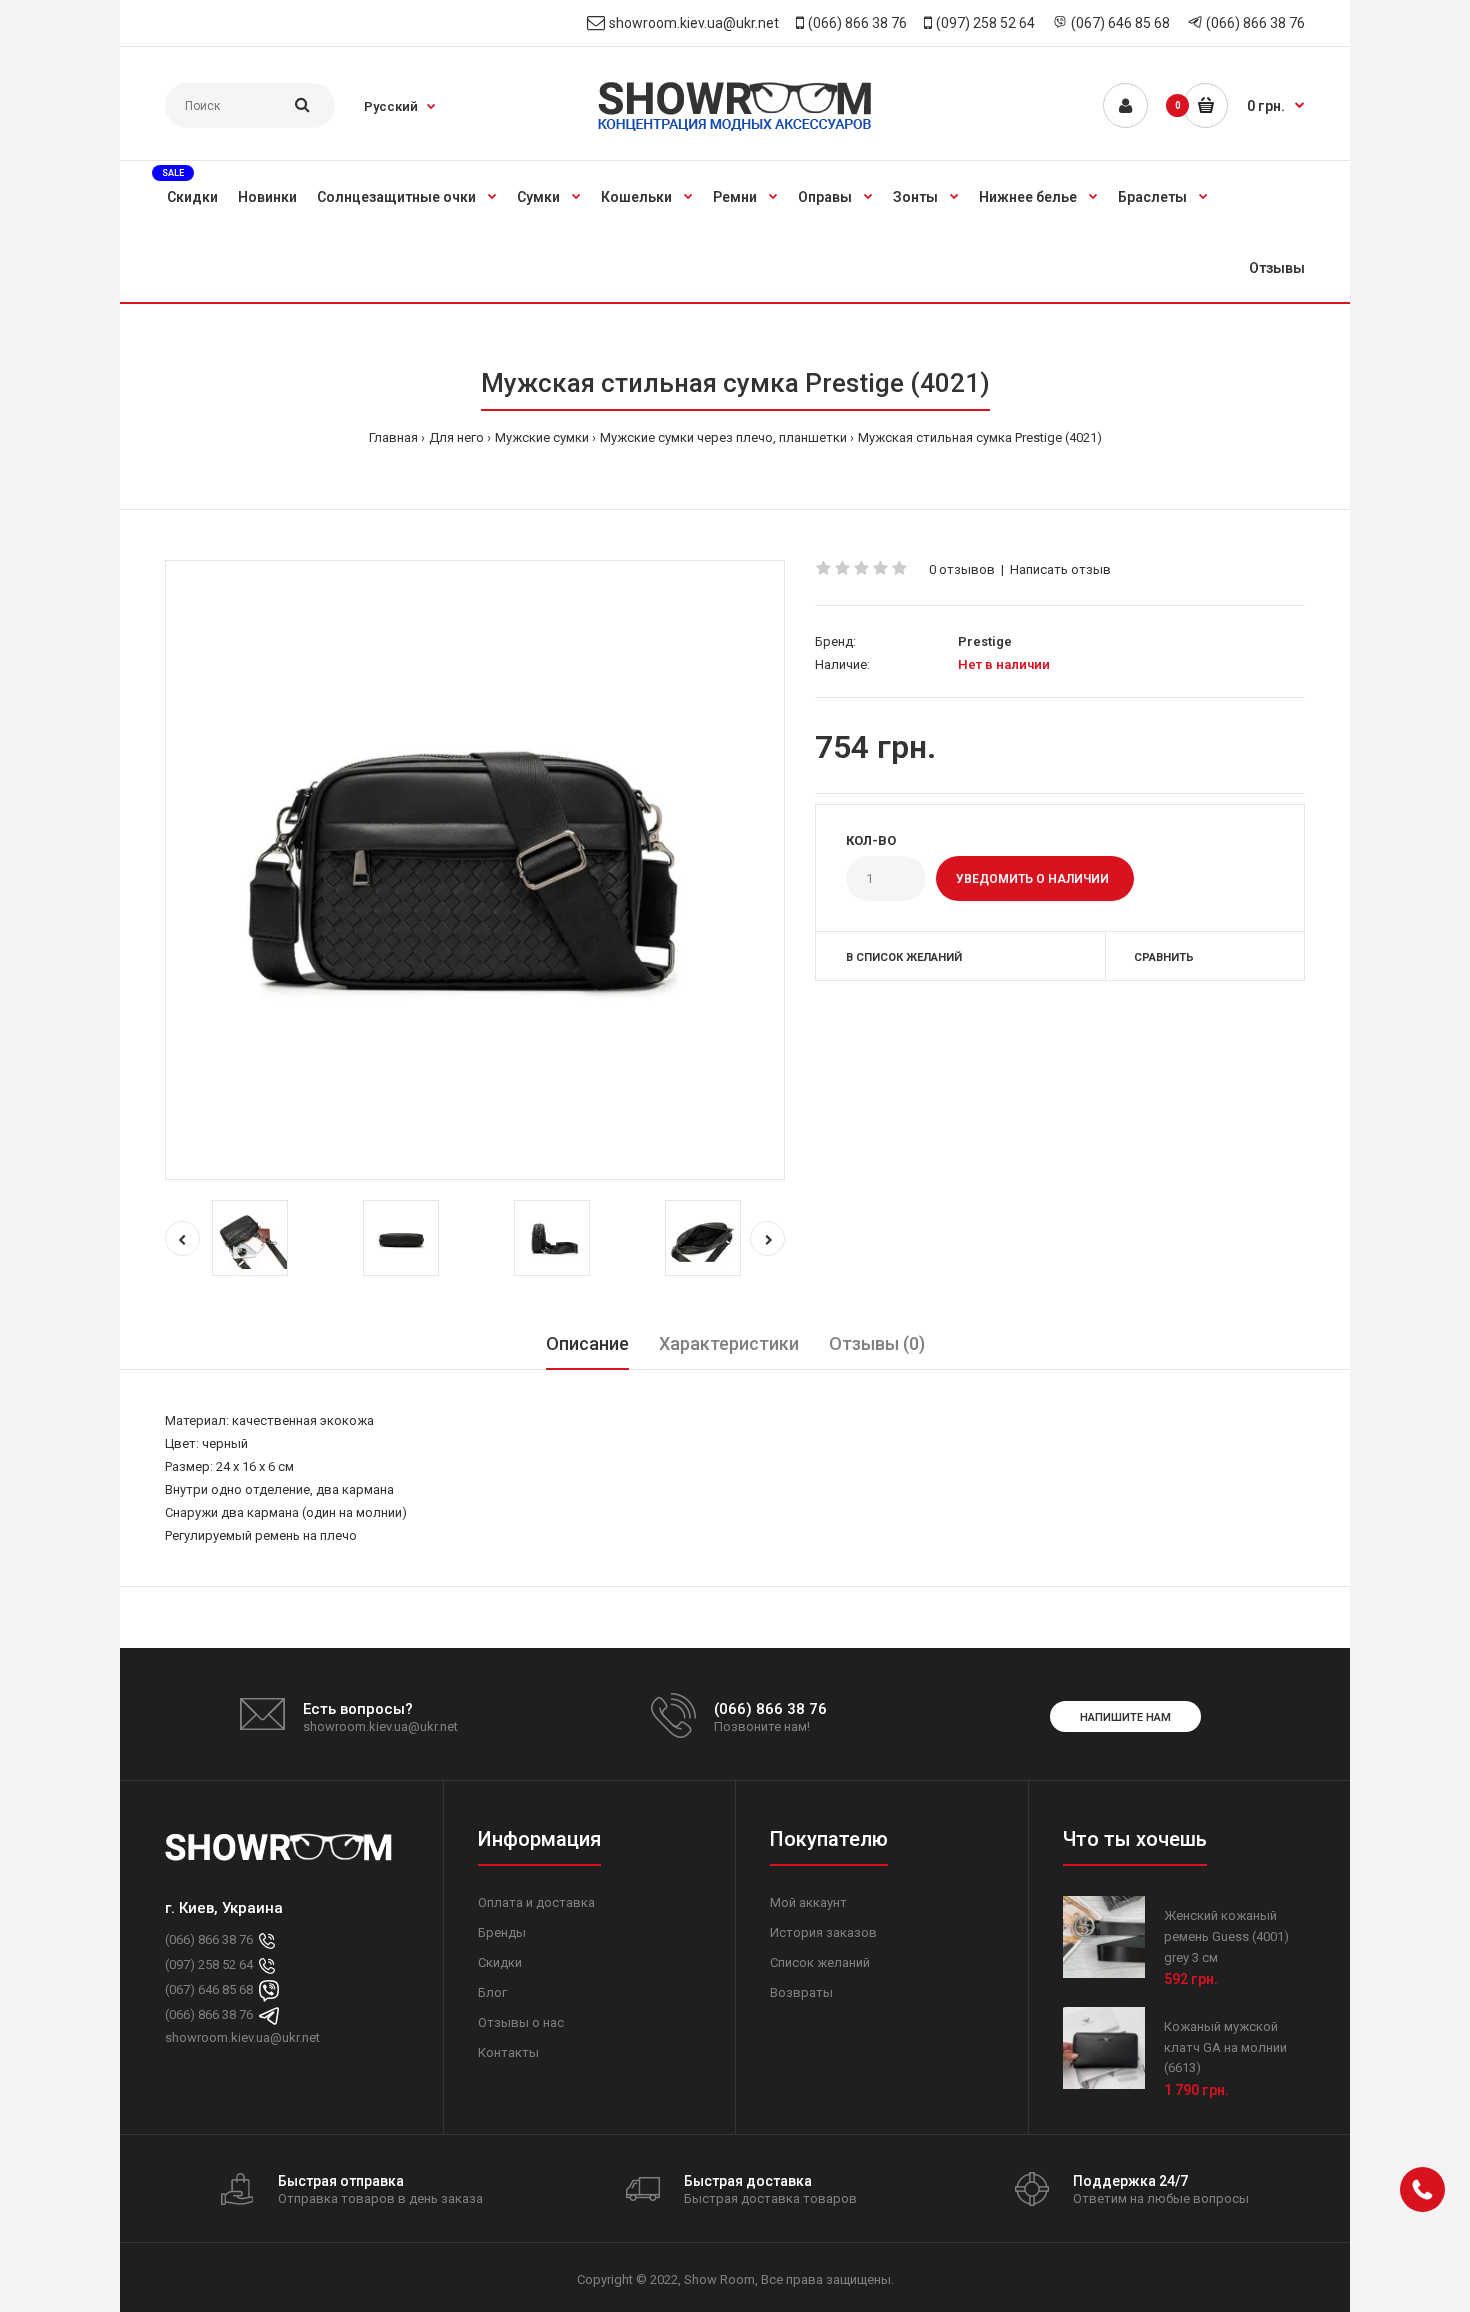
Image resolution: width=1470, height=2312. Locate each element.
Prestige (985, 641)
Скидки (500, 1962)
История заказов (823, 1932)
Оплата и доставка (536, 1902)
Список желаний (820, 1962)
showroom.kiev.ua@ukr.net (694, 23)
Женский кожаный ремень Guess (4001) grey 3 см (1226, 1936)
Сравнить (1164, 957)
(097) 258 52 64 (985, 23)
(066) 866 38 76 (857, 23)
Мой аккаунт (808, 1902)
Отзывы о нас (521, 2022)
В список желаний (904, 957)
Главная (393, 437)
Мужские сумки (542, 437)
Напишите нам (1125, 1717)
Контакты (508, 2052)
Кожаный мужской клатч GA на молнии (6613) (1225, 2047)
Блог (492, 1992)
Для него (456, 437)
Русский (391, 106)
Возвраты (801, 1992)
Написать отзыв (1060, 569)
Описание (587, 1343)
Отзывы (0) (877, 1343)
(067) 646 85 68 (1120, 23)
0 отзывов (962, 569)
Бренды (502, 1932)
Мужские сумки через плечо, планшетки (723, 437)
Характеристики (729, 1343)
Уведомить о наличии (1032, 879)
